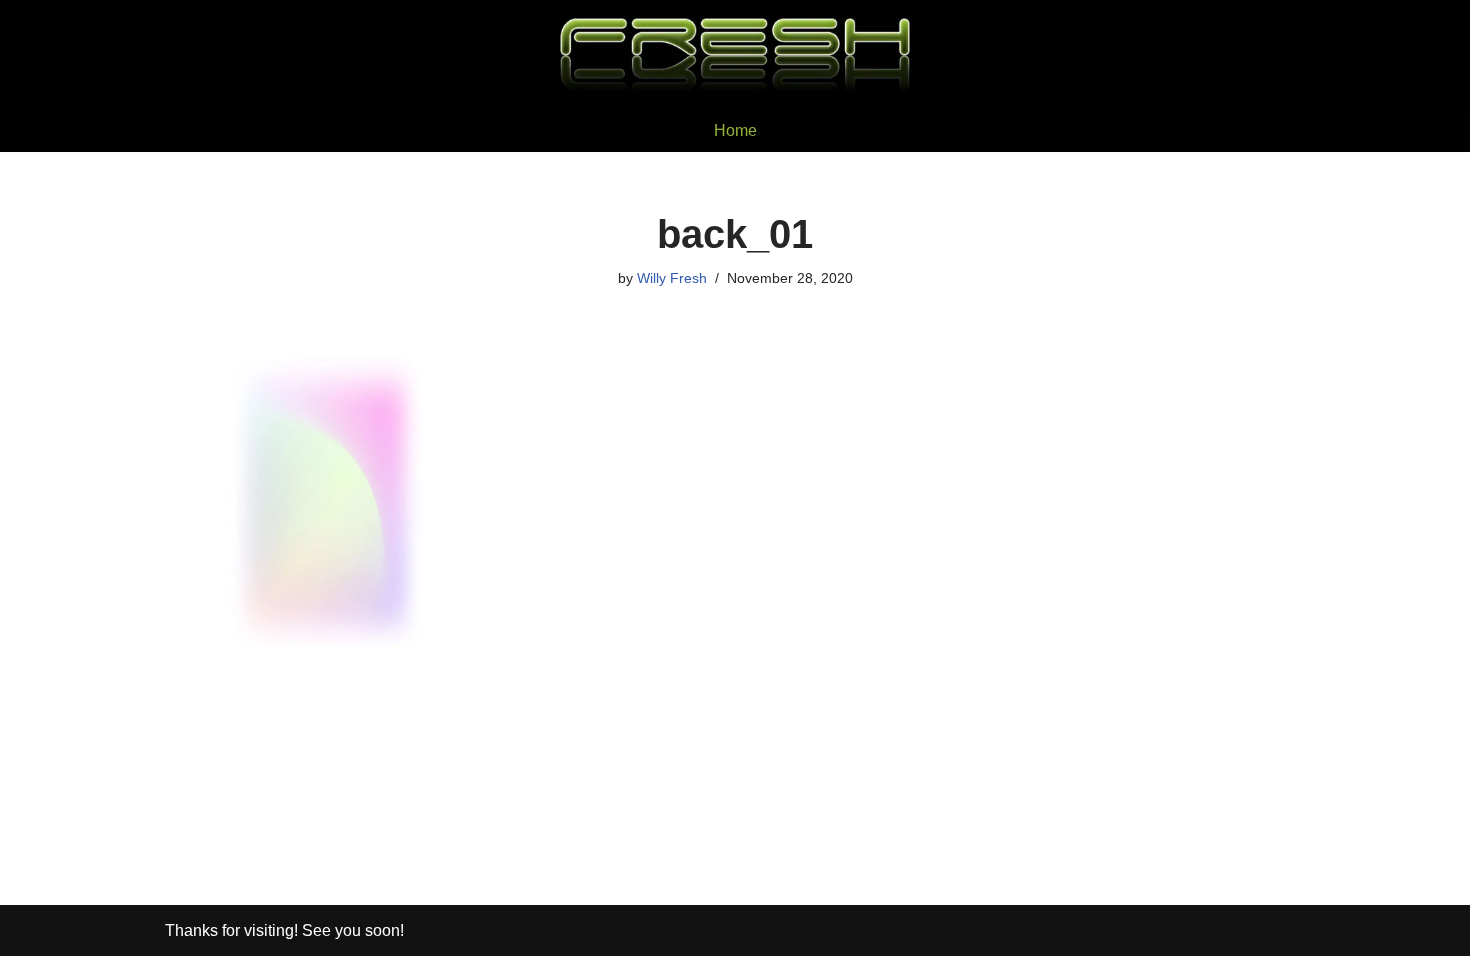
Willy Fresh (672, 278)
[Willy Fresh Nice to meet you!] (735, 55)
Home (735, 130)
